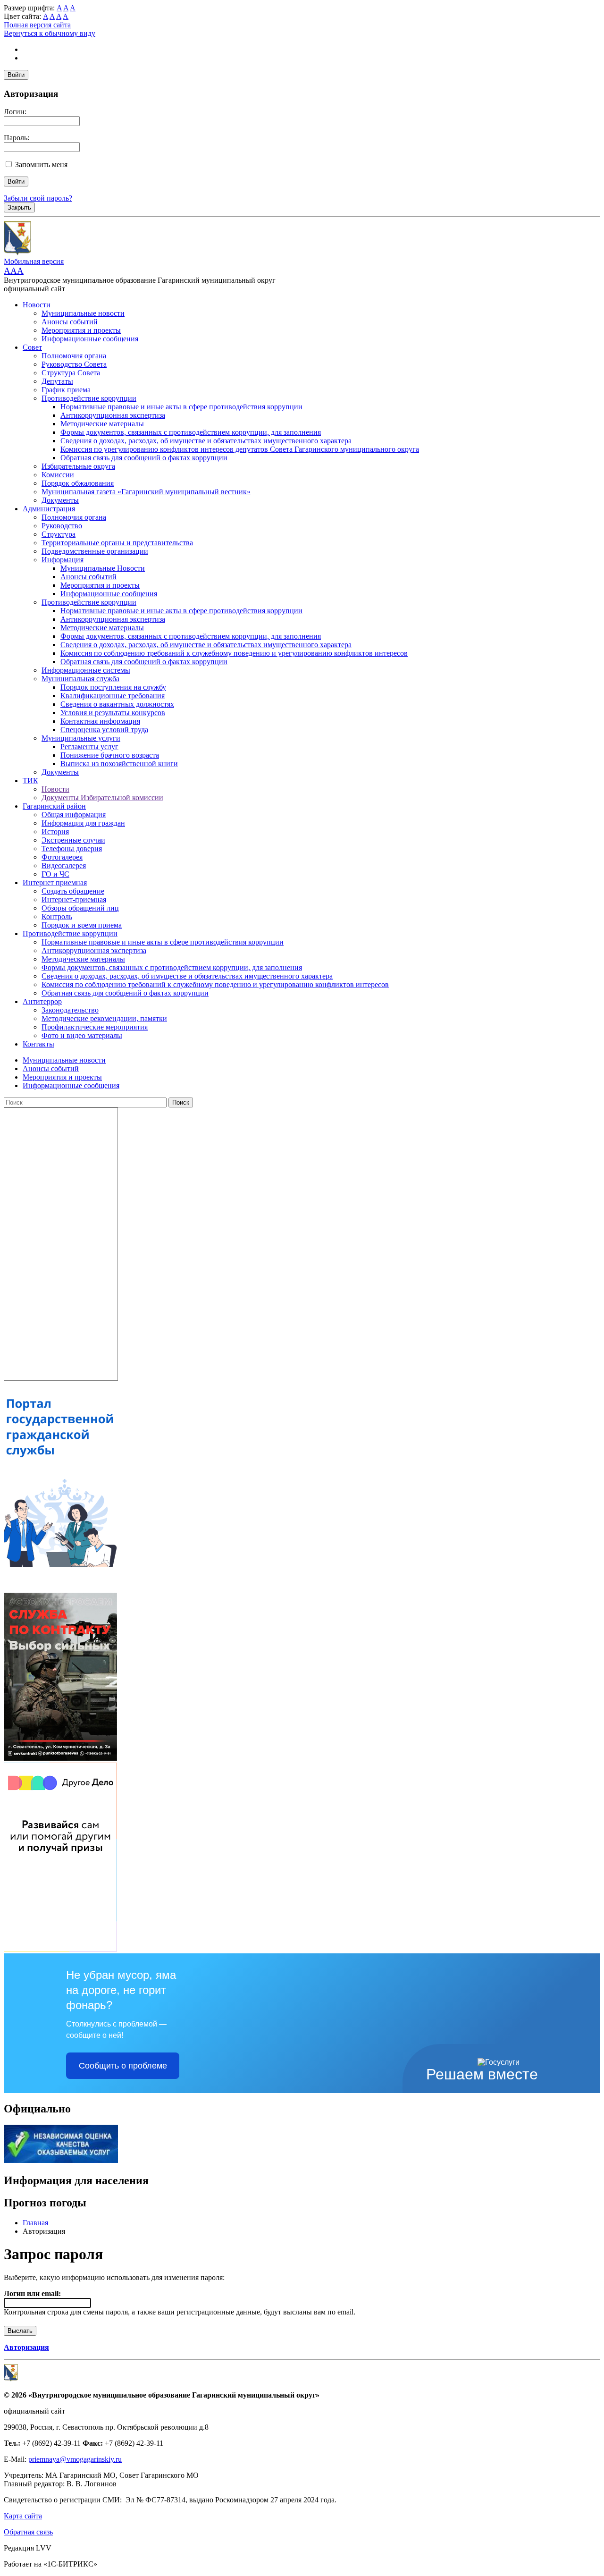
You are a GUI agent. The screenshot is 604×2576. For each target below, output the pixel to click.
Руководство (62, 526)
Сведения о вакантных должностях (117, 704)
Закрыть (19, 207)
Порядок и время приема (82, 925)
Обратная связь (28, 2532)
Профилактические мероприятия (95, 1027)
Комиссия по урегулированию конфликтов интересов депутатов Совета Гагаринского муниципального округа (240, 449)
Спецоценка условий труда (104, 730)
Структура (59, 534)
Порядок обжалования (78, 483)
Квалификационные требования (113, 696)
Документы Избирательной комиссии (102, 798)
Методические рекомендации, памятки (104, 1018)
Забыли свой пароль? (38, 198)
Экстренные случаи (73, 840)
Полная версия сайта (37, 25)
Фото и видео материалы (82, 1035)
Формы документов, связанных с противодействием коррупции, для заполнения (191, 432)
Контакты (38, 1044)
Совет (32, 347)
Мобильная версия (34, 261)
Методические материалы (102, 424)
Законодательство (70, 1010)
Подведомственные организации (95, 551)
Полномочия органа (74, 356)
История (55, 832)
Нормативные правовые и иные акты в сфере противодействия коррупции (181, 407)
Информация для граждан (83, 823)
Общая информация (74, 815)
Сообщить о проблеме (123, 2066)
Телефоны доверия (72, 849)
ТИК (30, 781)
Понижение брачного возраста (110, 755)
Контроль (57, 916)
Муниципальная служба (80, 679)
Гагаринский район (54, 806)
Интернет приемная (55, 883)
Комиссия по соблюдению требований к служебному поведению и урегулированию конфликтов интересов (234, 653)
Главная (35, 2223)
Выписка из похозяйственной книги (119, 764)
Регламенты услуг (89, 747)
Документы (60, 500)
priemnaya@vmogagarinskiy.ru (75, 2459)
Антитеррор (42, 1001)
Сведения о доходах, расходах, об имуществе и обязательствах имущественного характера (206, 441)
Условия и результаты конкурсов (113, 713)
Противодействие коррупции (89, 398)
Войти (16, 75)
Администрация (49, 509)
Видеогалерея (64, 866)
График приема (66, 390)
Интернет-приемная (74, 899)
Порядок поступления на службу (113, 687)
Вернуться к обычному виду (50, 33)
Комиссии (58, 475)
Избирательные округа (78, 466)
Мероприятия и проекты (81, 330)
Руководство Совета (74, 364)
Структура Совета (71, 373)
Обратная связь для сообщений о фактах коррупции (144, 458)
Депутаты (57, 381)
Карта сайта (23, 2516)
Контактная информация (100, 721)
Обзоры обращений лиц (80, 908)
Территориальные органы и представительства (117, 543)
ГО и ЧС (55, 874)
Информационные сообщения (90, 339)
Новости (37, 305)
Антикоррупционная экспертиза (113, 415)
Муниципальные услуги (81, 738)
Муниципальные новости (83, 313)
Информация (63, 560)
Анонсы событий (70, 322)
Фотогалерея (62, 857)
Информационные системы (86, 670)
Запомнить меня (41, 165)
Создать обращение (73, 891)
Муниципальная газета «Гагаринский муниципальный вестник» (146, 492)
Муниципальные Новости (103, 568)
